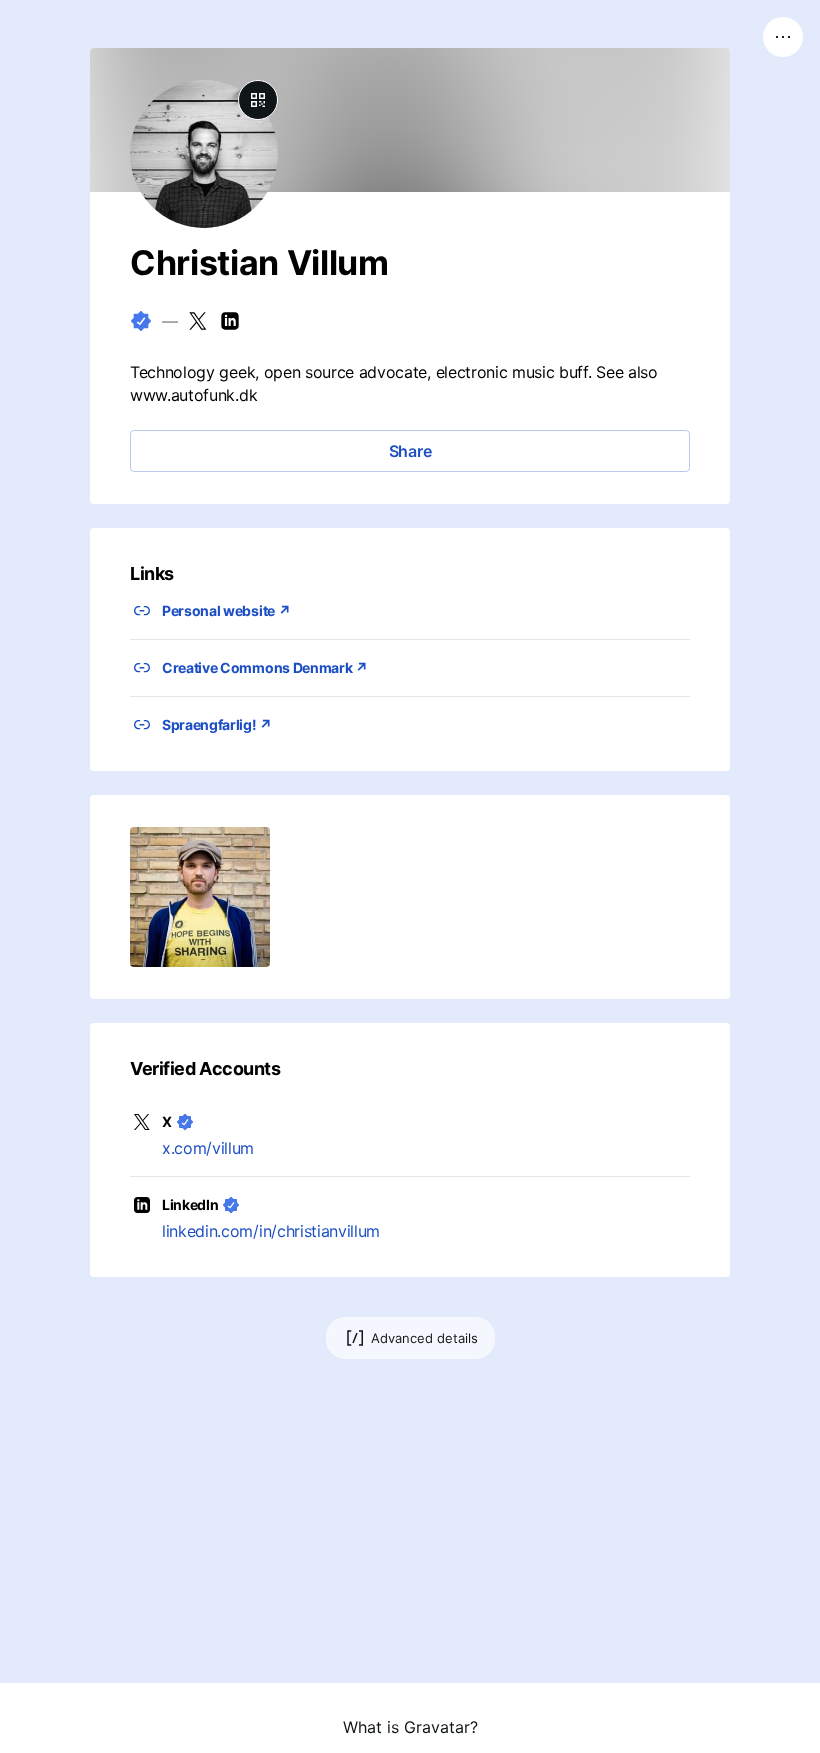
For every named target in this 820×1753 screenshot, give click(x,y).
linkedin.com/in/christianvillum (271, 1231)
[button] (200, 897)
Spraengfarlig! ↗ (217, 724)
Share (410, 451)
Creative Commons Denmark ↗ (265, 667)
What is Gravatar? (410, 1727)
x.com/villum (208, 1148)
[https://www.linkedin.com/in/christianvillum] (230, 321)
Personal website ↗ (226, 610)
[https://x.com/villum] (198, 321)
